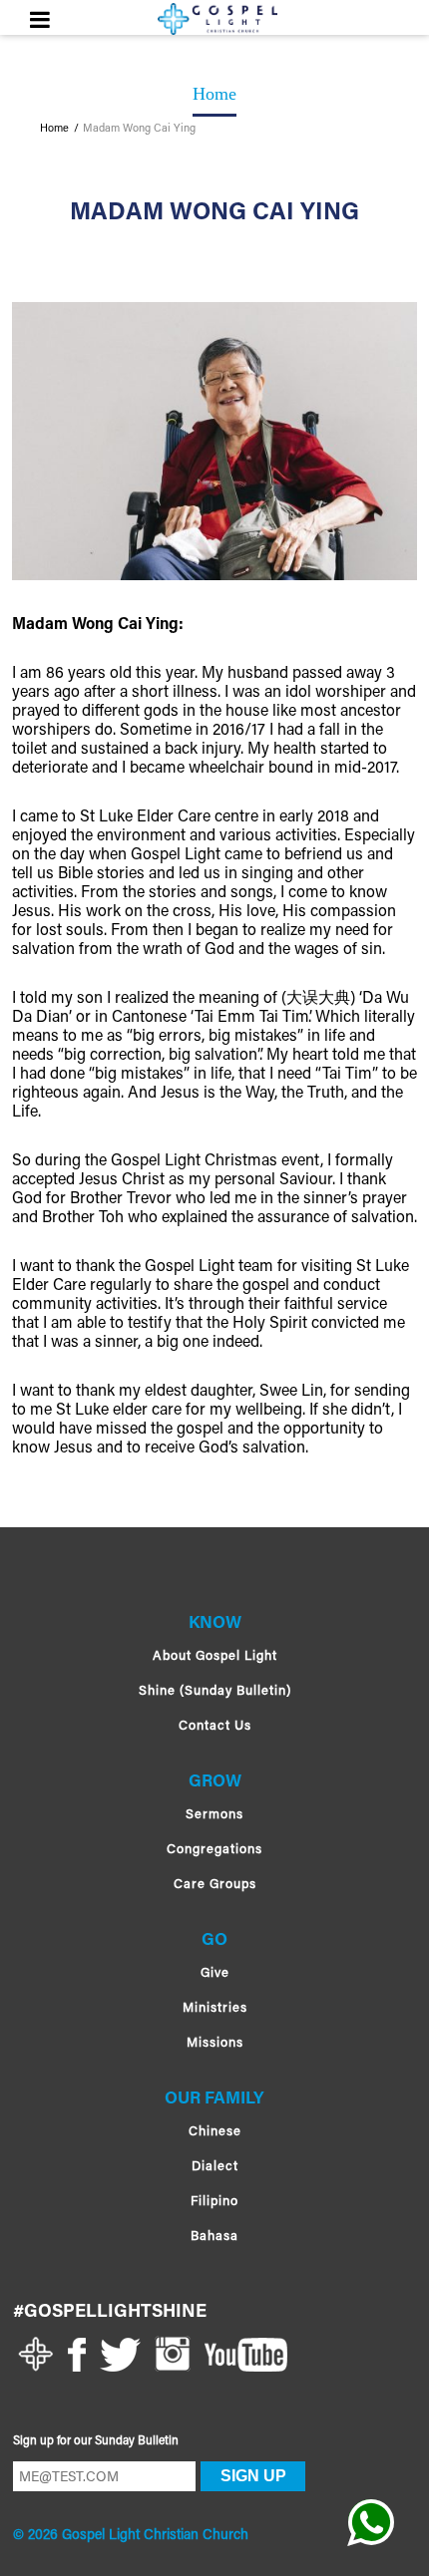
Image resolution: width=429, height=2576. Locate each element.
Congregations (214, 1850)
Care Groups (215, 1885)
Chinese (215, 2132)
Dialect (215, 2167)
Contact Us (215, 1726)
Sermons (214, 1815)
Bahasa (214, 2237)
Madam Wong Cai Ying (139, 130)
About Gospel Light (215, 1656)
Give (215, 1973)
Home (54, 130)
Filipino (214, 2202)
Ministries (215, 2008)
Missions (215, 2043)
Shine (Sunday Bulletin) (215, 1691)
